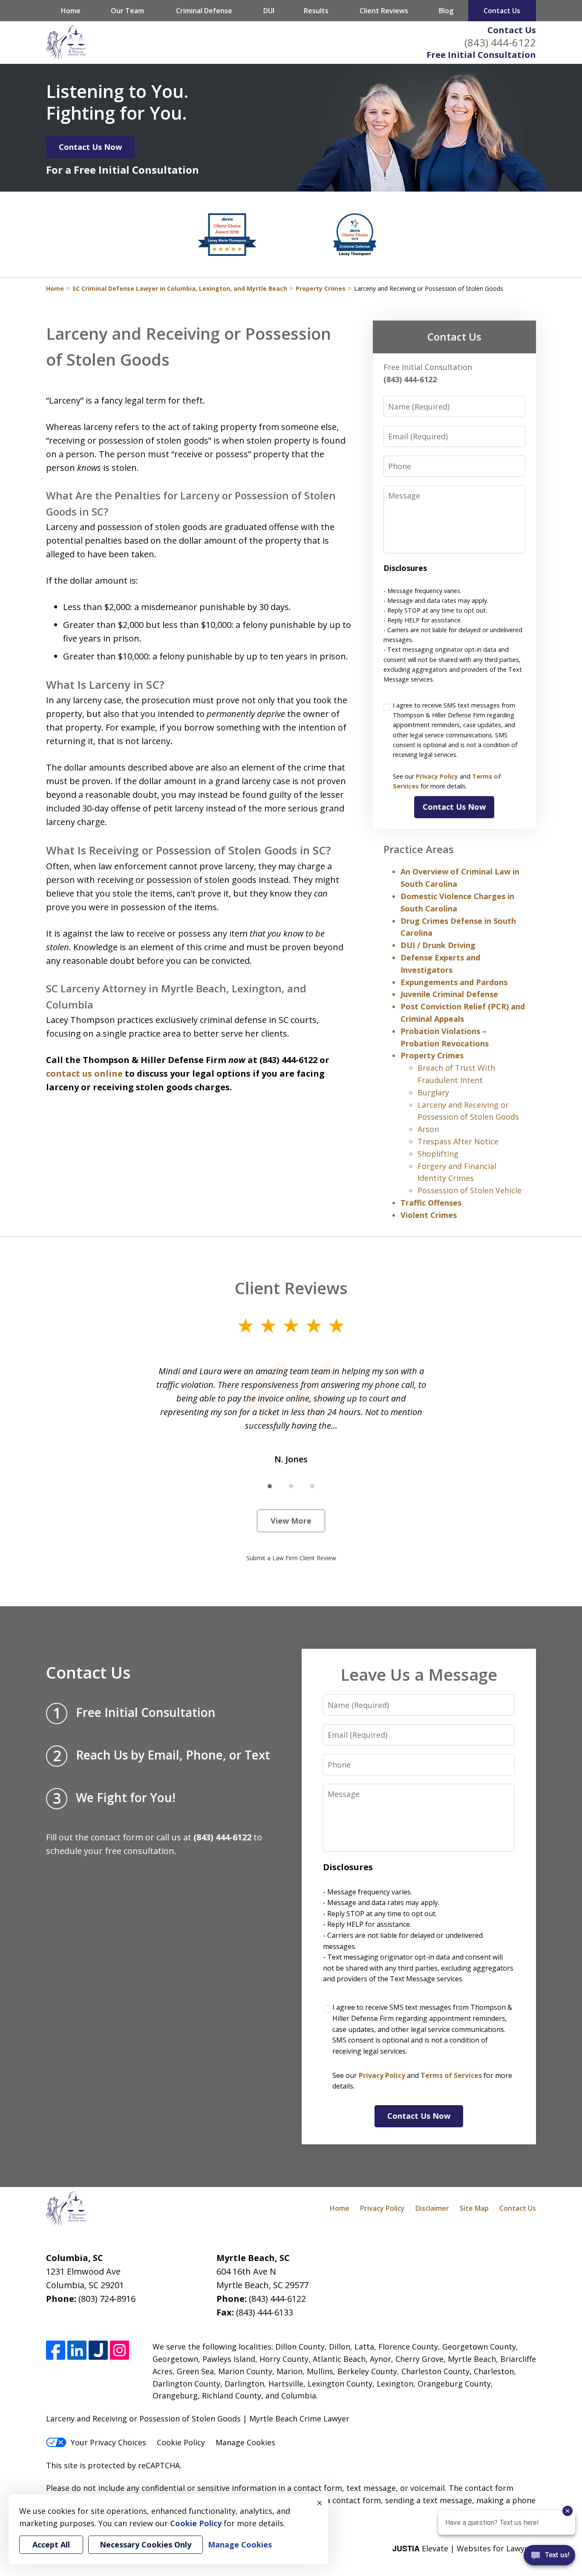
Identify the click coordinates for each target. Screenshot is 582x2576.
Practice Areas (419, 849)
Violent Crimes (429, 1215)
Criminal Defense (204, 11)
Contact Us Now (90, 147)
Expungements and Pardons (454, 982)
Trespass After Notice (458, 1141)
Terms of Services (451, 2075)
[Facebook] (56, 2350)
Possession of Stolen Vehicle (470, 1190)
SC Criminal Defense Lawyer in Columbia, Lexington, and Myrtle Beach (180, 288)
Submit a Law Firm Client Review (291, 1558)
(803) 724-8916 (107, 2299)
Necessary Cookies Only (145, 2544)
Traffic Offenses (431, 1203)
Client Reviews (384, 11)
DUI (269, 11)
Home (71, 11)
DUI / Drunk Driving (438, 945)
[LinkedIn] (77, 2350)
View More (291, 1521)
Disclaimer (432, 2208)
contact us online (84, 1073)
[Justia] (98, 2350)
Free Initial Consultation (481, 55)
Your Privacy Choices (108, 2442)
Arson (428, 1129)
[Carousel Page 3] (312, 1486)
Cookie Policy (181, 2442)
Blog (446, 11)
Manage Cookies (245, 2442)
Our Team (127, 11)
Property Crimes (321, 288)
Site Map (474, 2208)
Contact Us (512, 30)
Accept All (51, 2544)
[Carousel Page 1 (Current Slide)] (270, 1486)
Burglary (433, 1092)
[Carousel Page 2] (291, 1486)
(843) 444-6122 (500, 42)
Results (316, 11)
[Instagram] (120, 2350)
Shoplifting (438, 1154)
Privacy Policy (437, 776)
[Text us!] (549, 2558)
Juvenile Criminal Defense (449, 994)
